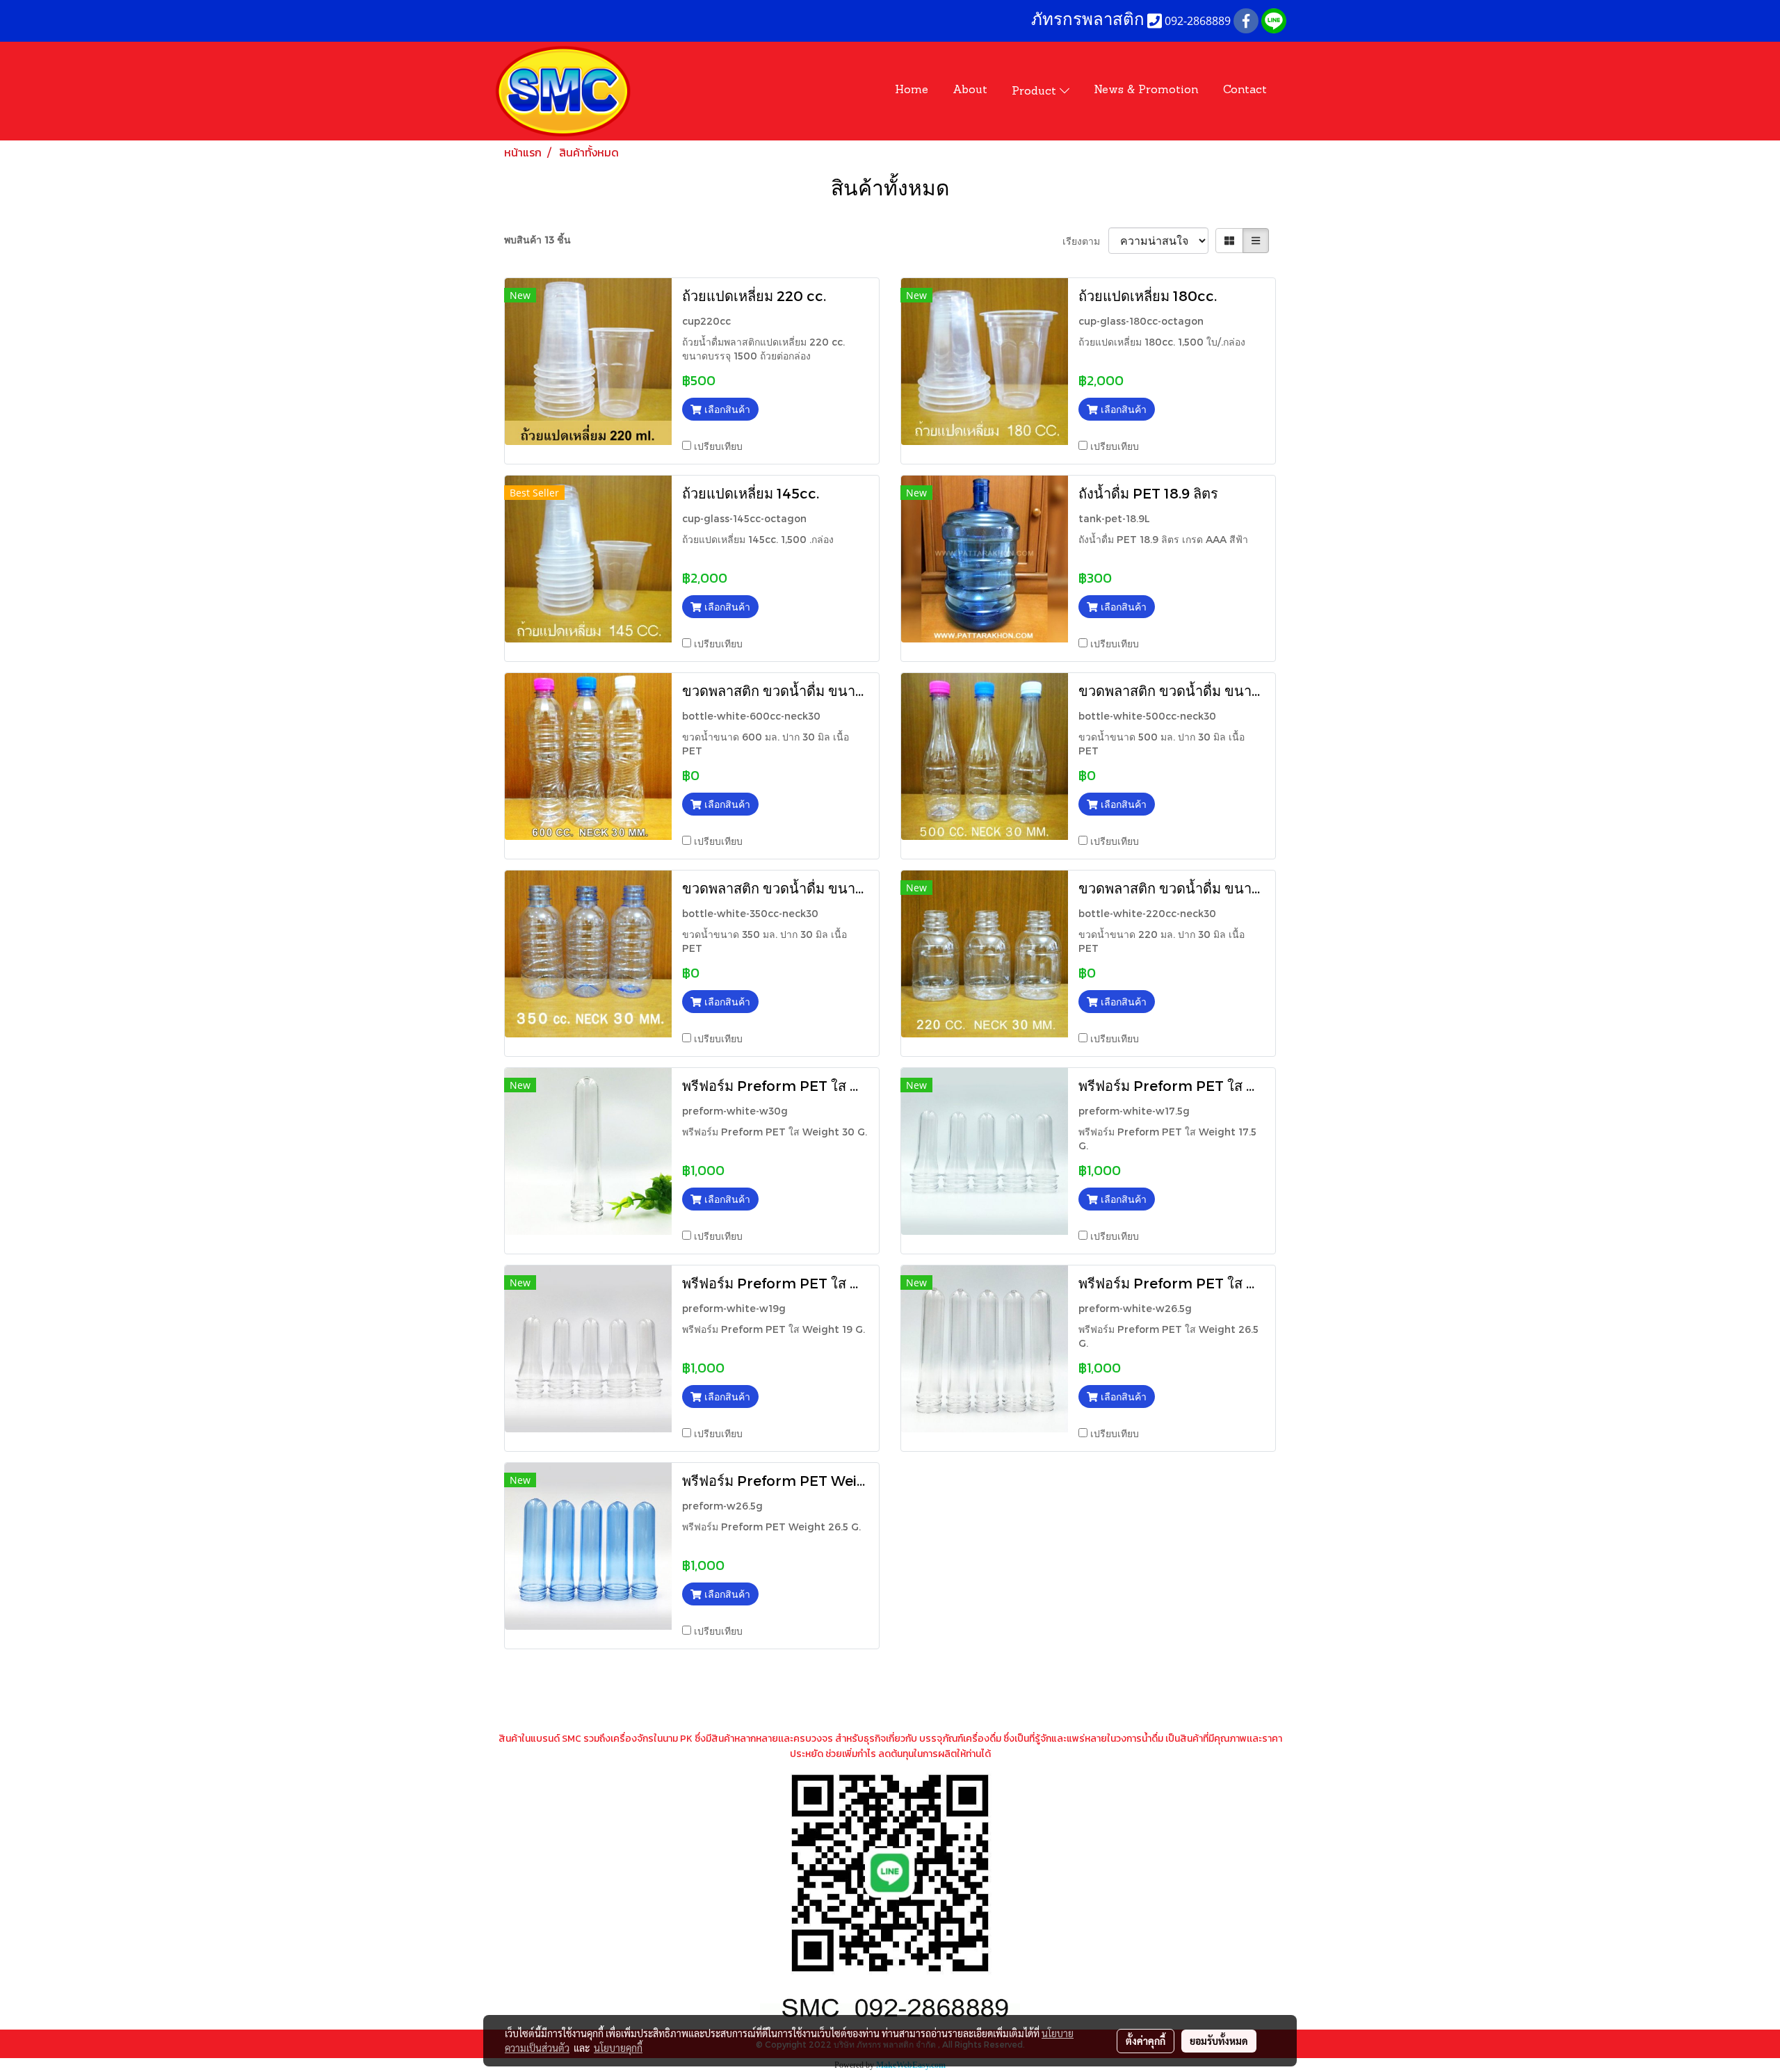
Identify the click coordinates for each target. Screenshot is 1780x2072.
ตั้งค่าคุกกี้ (1146, 2041)
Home (912, 90)
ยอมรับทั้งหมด (1219, 2041)
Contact (1245, 90)
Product (1036, 92)
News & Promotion (1146, 90)
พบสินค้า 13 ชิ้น (537, 240)
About (970, 90)
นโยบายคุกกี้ (618, 2048)
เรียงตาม (1085, 241)
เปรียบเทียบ (718, 446)
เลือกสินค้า (726, 409)
